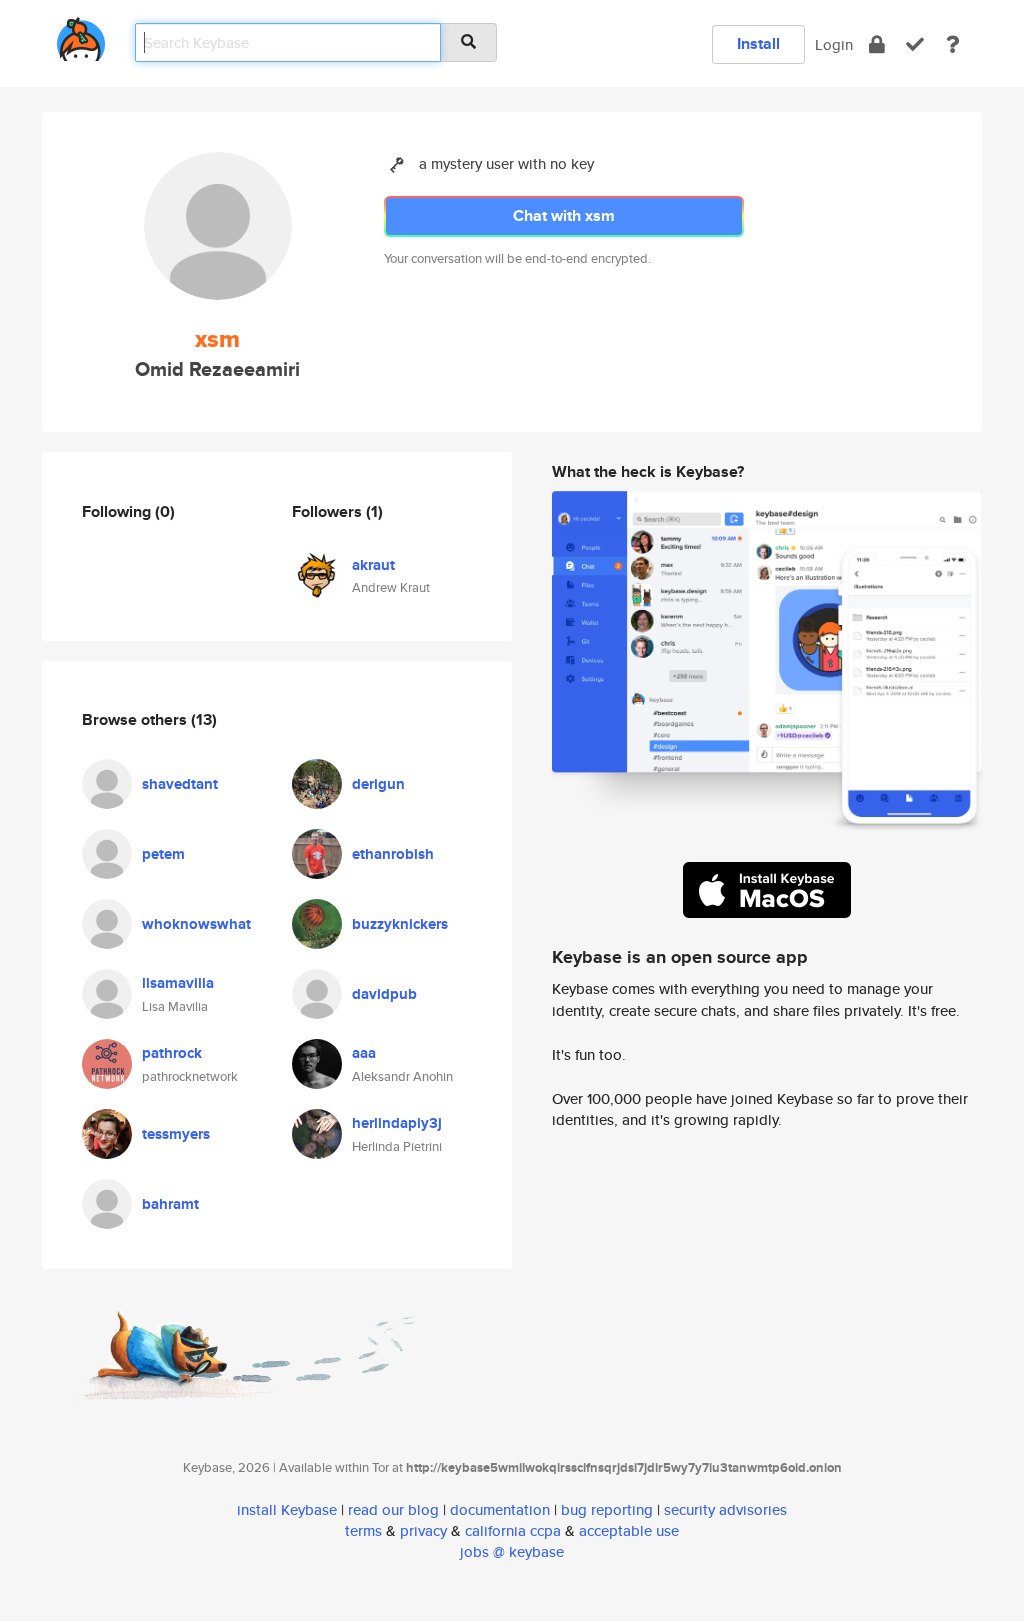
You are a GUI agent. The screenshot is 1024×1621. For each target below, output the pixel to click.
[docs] (953, 44)
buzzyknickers (400, 924)
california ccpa (513, 1530)
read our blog (393, 1509)
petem (163, 854)
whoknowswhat (196, 924)
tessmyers (176, 1134)
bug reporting (607, 1509)
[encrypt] (877, 44)
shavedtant (180, 784)
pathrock (172, 1053)
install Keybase (287, 1509)
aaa (364, 1053)
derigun (378, 784)
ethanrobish (393, 854)
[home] (81, 35)
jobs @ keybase (512, 1551)
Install (758, 43)
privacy (423, 1530)
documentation (500, 1509)
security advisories (725, 1509)
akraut (373, 565)
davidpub (384, 994)
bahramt (170, 1204)
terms (363, 1530)
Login (834, 44)
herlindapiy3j (397, 1123)
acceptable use (629, 1530)
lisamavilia (178, 983)
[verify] (915, 44)
